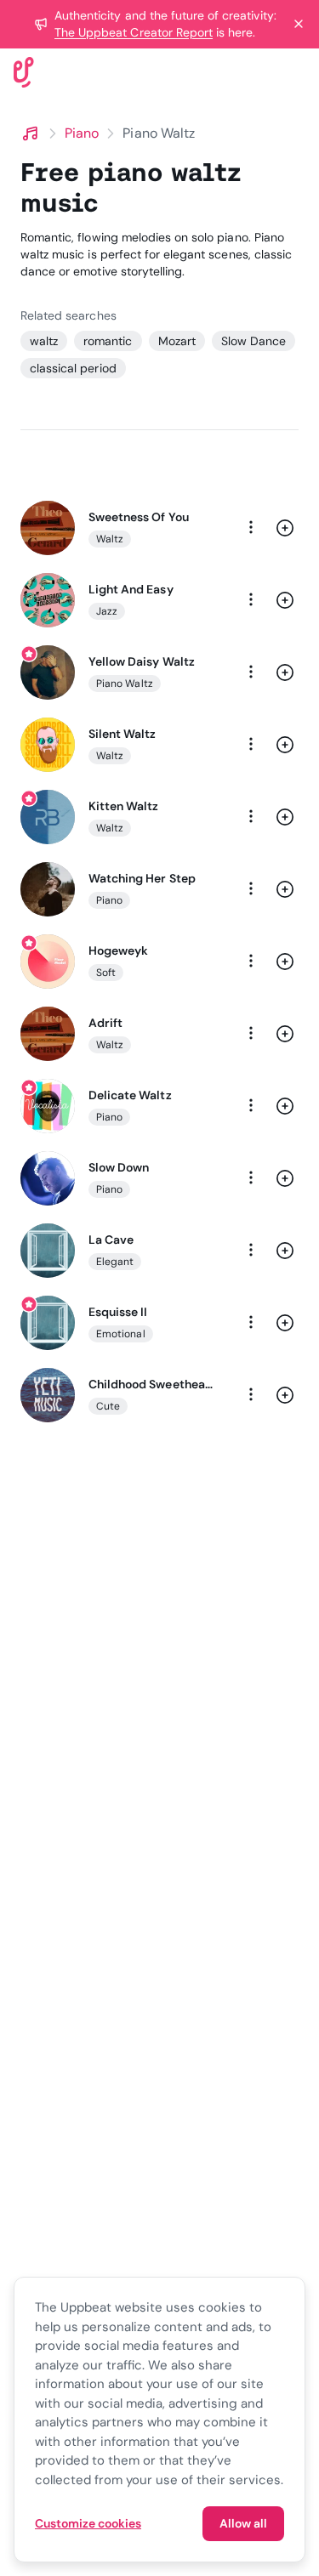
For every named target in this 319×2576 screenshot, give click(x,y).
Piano (82, 133)
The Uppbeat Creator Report (134, 32)
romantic (108, 341)
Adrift (105, 1023)
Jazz (107, 611)
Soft (106, 973)
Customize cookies (88, 2523)
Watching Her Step (142, 878)
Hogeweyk (118, 950)
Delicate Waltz (130, 1095)
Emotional (121, 1334)
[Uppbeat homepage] (24, 71)
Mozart (177, 341)
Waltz (110, 539)
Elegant (115, 1262)
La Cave (111, 1240)
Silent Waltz (122, 734)
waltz (44, 341)
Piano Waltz (125, 684)
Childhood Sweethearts (153, 1384)
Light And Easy (131, 589)
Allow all (243, 2523)
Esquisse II (118, 1312)
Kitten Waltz (123, 806)
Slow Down (119, 1167)
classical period (73, 368)
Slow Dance (253, 341)
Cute (108, 1406)
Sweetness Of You (139, 517)
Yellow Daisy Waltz (142, 661)
